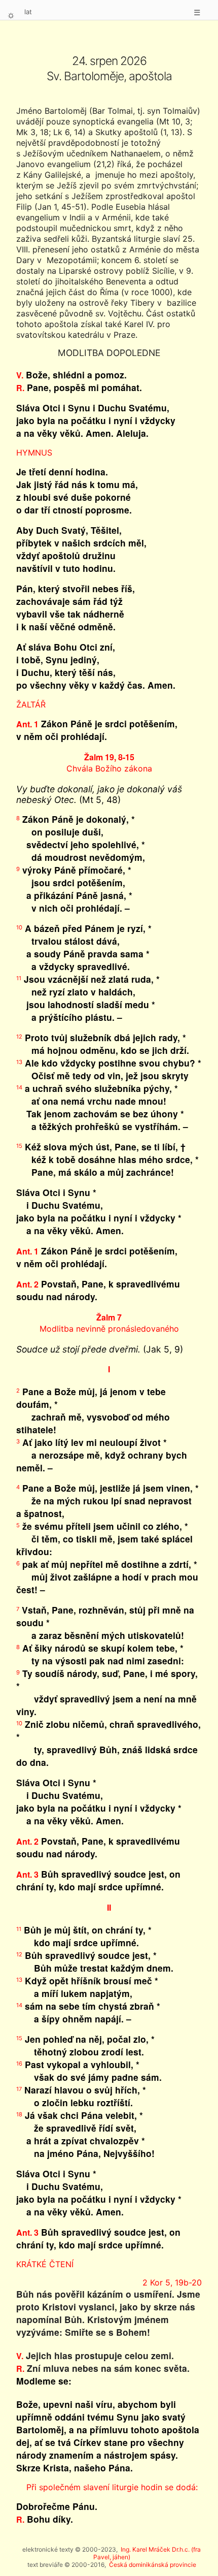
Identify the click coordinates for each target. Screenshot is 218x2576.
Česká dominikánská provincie (153, 2565)
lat (28, 12)
